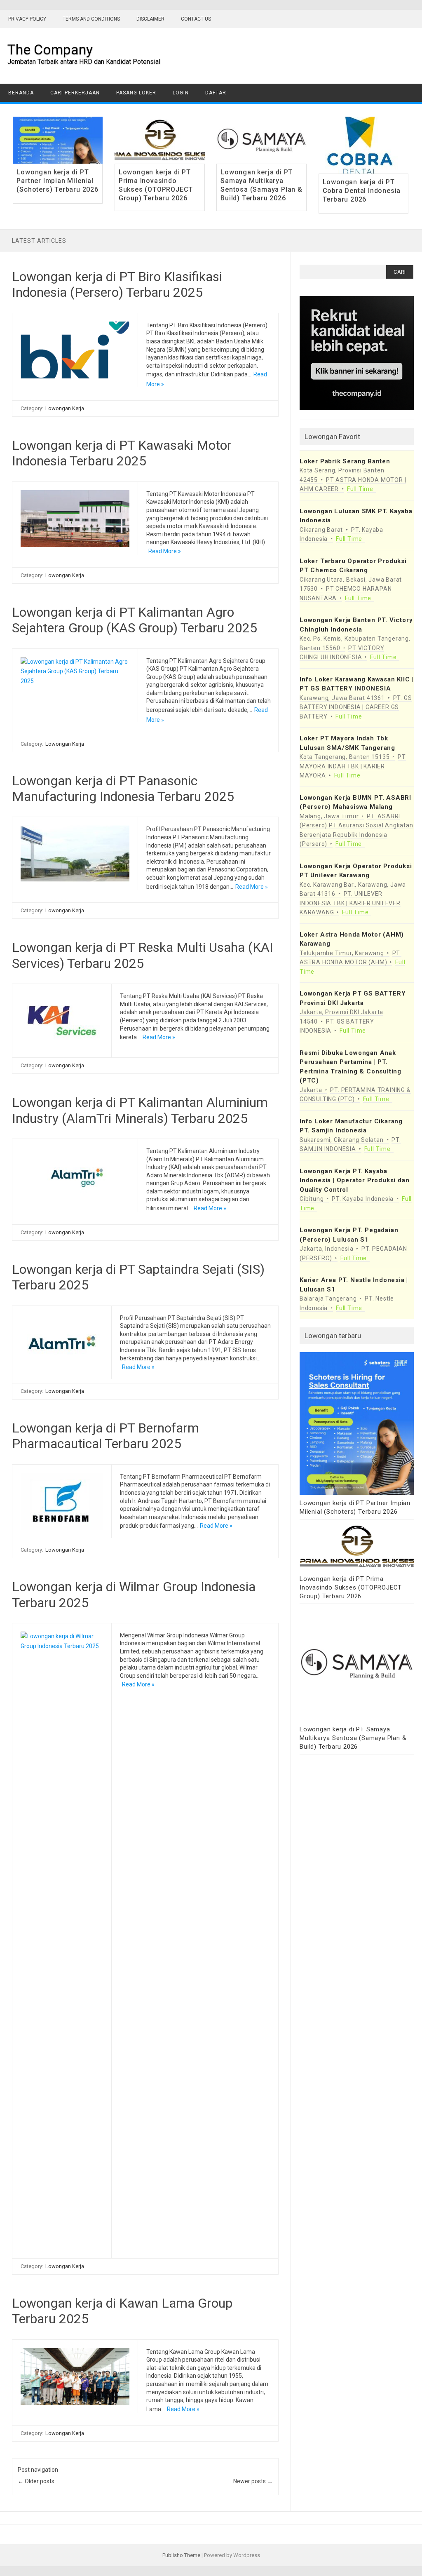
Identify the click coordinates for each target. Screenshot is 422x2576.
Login (181, 93)
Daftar (216, 93)
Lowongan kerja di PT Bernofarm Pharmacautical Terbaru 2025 (105, 1436)
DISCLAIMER (150, 19)
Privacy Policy (27, 19)
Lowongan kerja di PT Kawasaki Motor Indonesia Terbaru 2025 (122, 453)
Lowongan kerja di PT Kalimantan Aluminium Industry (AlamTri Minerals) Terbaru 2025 (140, 1110)
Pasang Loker (136, 93)
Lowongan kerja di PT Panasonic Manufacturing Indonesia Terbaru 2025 (123, 789)
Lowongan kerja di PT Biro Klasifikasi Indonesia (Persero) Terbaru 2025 (117, 284)
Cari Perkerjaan (75, 93)
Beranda (21, 93)
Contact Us (196, 19)
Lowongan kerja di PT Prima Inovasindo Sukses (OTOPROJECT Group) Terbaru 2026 (156, 185)
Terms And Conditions (91, 19)
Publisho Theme (181, 2555)
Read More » (165, 551)
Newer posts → (253, 2481)
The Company (50, 49)
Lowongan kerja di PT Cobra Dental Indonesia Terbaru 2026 (362, 191)
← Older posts (36, 2481)
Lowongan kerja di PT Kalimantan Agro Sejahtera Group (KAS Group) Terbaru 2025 (135, 620)
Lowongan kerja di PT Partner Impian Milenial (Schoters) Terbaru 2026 (57, 181)
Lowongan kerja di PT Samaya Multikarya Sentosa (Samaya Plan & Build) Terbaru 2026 (261, 185)
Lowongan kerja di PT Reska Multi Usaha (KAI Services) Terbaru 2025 (143, 955)
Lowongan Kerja (65, 408)
